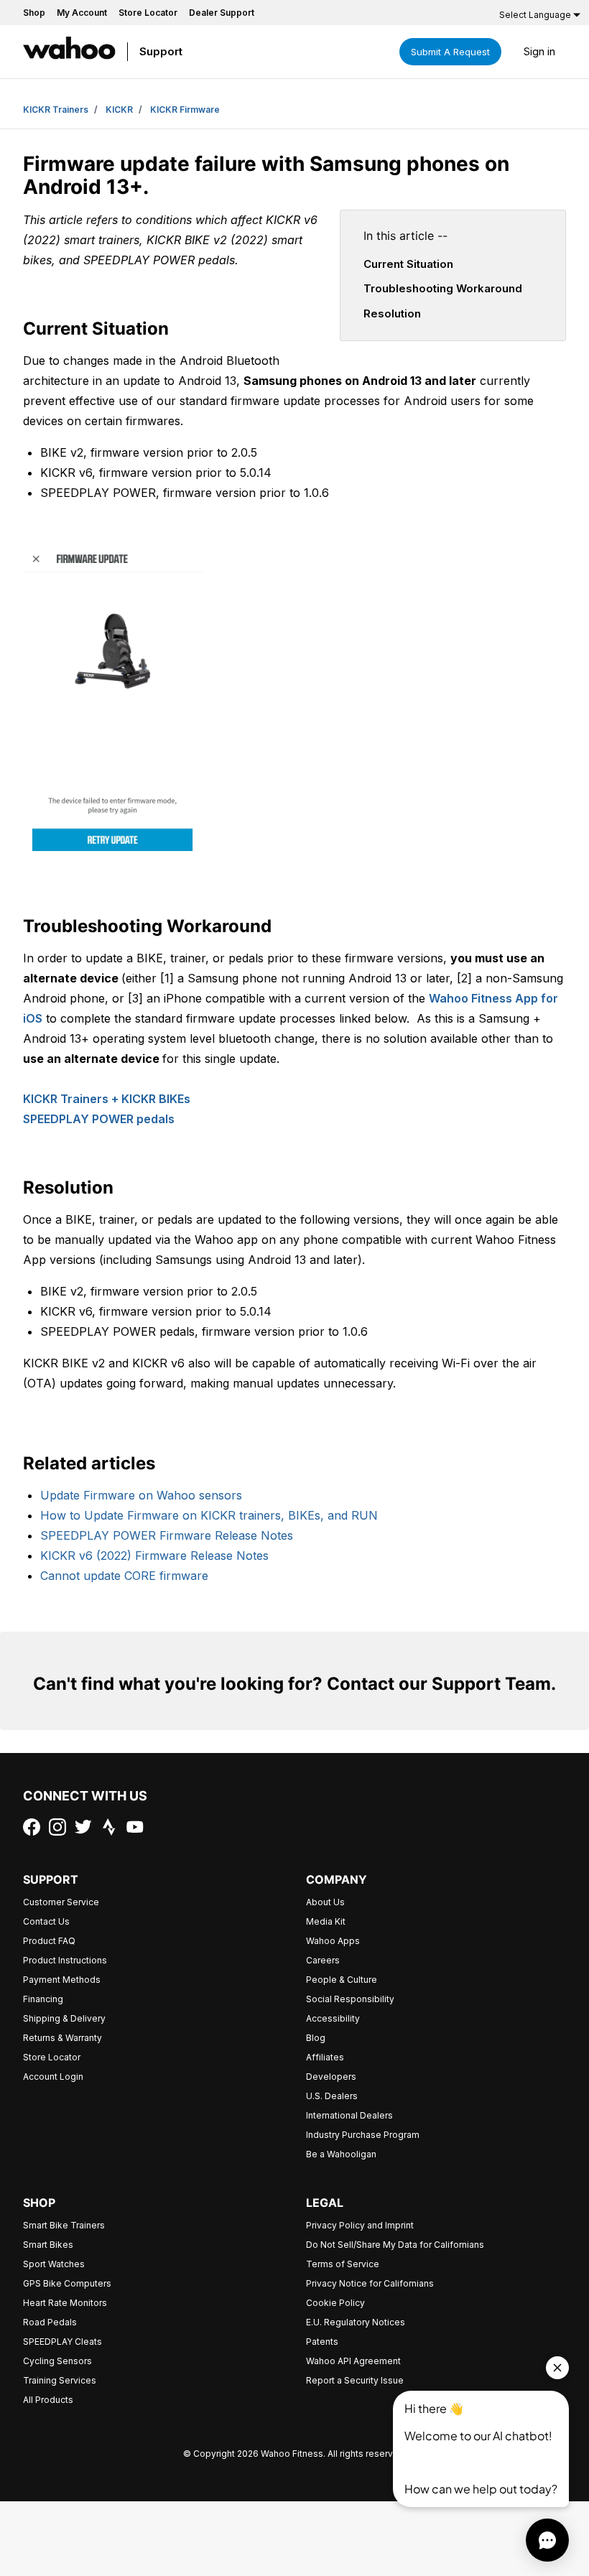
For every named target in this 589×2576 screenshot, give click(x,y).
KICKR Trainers (56, 110)
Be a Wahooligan (341, 2154)
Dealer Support (222, 13)
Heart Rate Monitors (65, 2303)
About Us (325, 1902)
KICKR (119, 110)
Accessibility (333, 2018)
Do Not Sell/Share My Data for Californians (395, 2245)
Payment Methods (62, 1980)
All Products (48, 2400)
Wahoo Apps (333, 1941)
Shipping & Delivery (64, 2018)
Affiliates (325, 2057)
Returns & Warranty (62, 2038)
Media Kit (326, 1921)
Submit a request (450, 52)
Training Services (60, 2380)
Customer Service (61, 1902)
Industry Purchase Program (363, 2135)
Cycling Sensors (57, 2361)
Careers (323, 1960)
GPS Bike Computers (67, 2283)
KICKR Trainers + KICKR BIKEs (107, 1099)
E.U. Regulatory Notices (356, 2322)
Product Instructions (65, 1960)
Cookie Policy (335, 2303)
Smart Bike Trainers (64, 2225)
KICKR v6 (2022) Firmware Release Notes (154, 1556)
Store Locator (148, 13)
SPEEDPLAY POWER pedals (99, 1119)
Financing (43, 1999)
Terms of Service (343, 2264)
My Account (82, 13)
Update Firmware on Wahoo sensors (141, 1495)
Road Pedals (50, 2322)
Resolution (392, 313)
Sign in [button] (539, 51)
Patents (322, 2342)
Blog (316, 2038)
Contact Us (46, 1921)
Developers (331, 2077)
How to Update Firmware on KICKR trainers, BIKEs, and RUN (209, 1515)
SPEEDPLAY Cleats (62, 2342)
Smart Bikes (48, 2245)
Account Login (53, 2077)
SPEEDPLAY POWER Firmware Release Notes (167, 1535)
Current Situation (408, 264)
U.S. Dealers (332, 2096)
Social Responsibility (350, 1999)
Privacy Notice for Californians (370, 2283)
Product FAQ (49, 1941)
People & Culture (342, 1980)
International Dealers (349, 2115)
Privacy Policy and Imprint (360, 2225)
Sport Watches (54, 2264)
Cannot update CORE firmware (124, 1576)
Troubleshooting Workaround (443, 288)
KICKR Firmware (185, 110)
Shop (34, 13)
